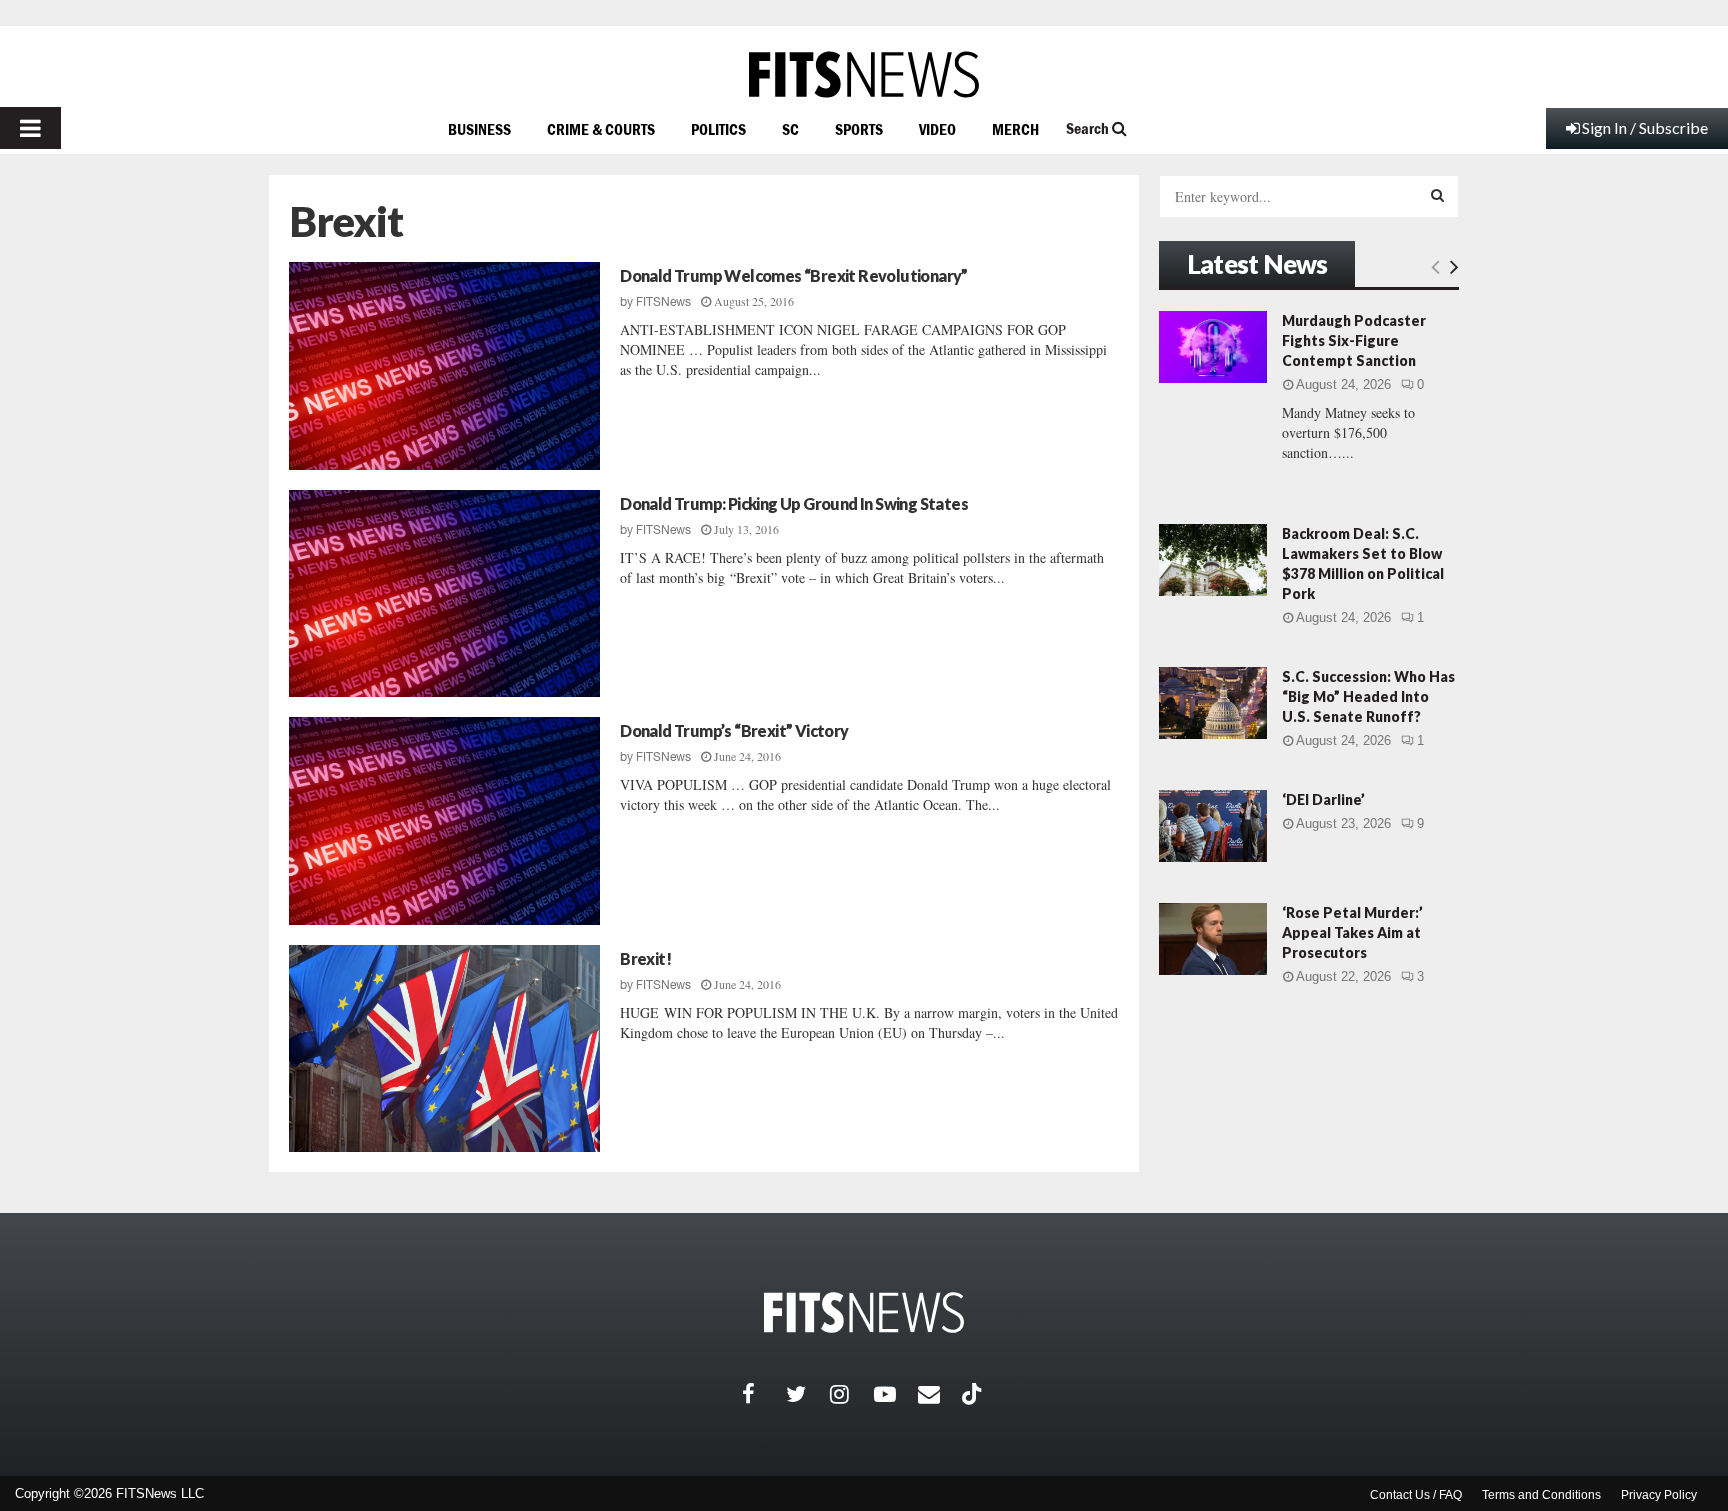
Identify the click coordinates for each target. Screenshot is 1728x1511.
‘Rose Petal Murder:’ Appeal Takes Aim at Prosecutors (1352, 932)
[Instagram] (852, 1394)
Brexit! (645, 958)
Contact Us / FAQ (1416, 1495)
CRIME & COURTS (601, 129)
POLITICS (718, 129)
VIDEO (937, 129)
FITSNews (663, 302)
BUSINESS (479, 129)
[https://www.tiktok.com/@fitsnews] (974, 1394)
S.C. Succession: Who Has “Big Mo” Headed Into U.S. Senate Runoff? (1368, 696)
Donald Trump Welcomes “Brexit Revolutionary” (794, 275)
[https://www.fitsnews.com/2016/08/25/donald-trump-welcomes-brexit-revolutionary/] (444, 366)
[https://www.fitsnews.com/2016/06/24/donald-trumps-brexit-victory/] (444, 821)
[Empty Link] (1435, 266)
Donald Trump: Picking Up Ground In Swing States (794, 503)
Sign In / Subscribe (1645, 127)
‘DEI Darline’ (1323, 799)
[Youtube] (896, 1394)
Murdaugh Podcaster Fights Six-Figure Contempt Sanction (1354, 340)
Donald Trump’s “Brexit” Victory (734, 730)
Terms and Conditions (1541, 1495)
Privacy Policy (1659, 1495)
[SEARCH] (1437, 195)
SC (790, 129)
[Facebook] (764, 1394)
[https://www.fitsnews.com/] (864, 74)
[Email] (940, 1394)
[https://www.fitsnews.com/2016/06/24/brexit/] (444, 1049)
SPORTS (859, 129)
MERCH (1015, 129)
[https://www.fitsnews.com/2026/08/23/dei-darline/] (1213, 826)
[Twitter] (808, 1394)
